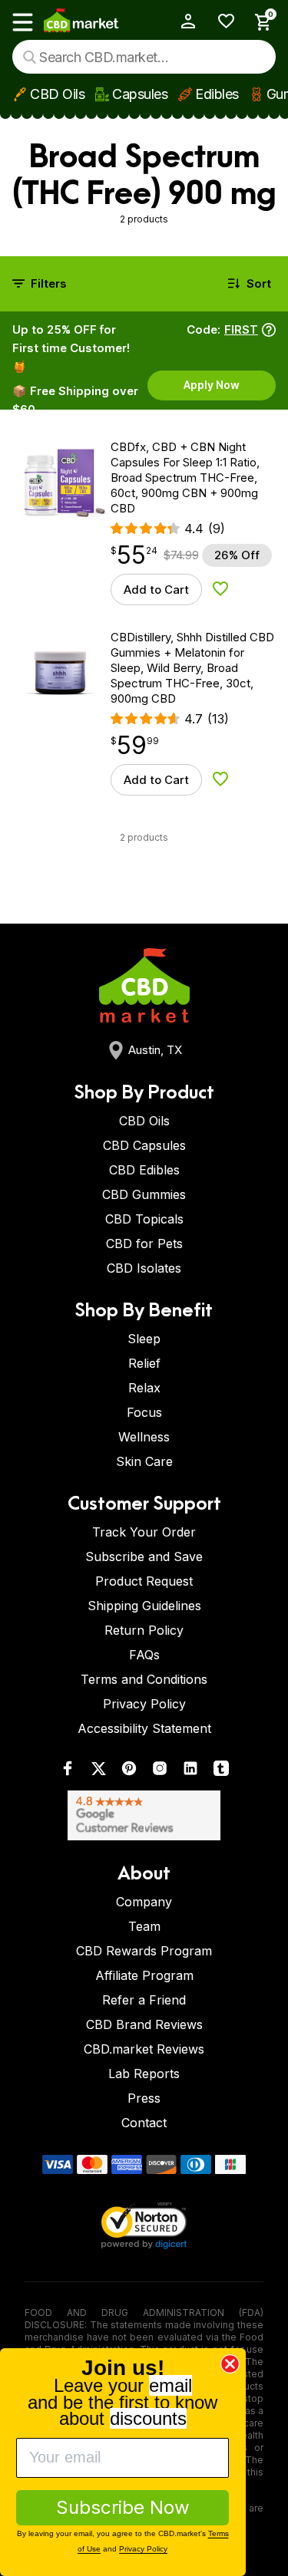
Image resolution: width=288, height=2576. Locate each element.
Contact (144, 2123)
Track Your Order (144, 1532)
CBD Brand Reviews (144, 2024)
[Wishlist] (221, 21)
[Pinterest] (129, 1772)
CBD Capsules (144, 1145)
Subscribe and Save (144, 1556)
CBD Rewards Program (144, 1951)
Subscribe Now (123, 2507)
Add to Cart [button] (156, 590)
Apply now (212, 385)
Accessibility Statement (144, 1728)
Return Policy (144, 1630)
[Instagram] (160, 1772)
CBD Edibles (144, 1170)
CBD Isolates (144, 1268)
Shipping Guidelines (144, 1606)
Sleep (144, 1339)
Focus (144, 1412)
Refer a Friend (144, 2000)
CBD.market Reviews (144, 2049)
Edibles (217, 94)
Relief (144, 1363)
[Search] (30, 57)
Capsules (140, 94)
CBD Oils (57, 94)
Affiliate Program (144, 1975)
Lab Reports (144, 2074)
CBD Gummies (144, 1194)
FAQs (144, 1655)
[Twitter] (98, 1772)
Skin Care (144, 1461)
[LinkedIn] (190, 1772)
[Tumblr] (221, 1772)
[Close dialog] (230, 2364)
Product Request (144, 1581)
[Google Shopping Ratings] (144, 1815)
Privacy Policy (144, 1704)
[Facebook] (68, 1772)
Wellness (144, 1437)
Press (144, 2098)
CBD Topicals (144, 1219)
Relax (144, 1388)
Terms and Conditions (144, 1679)
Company (144, 1902)
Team (144, 1926)
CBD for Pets (144, 1244)
